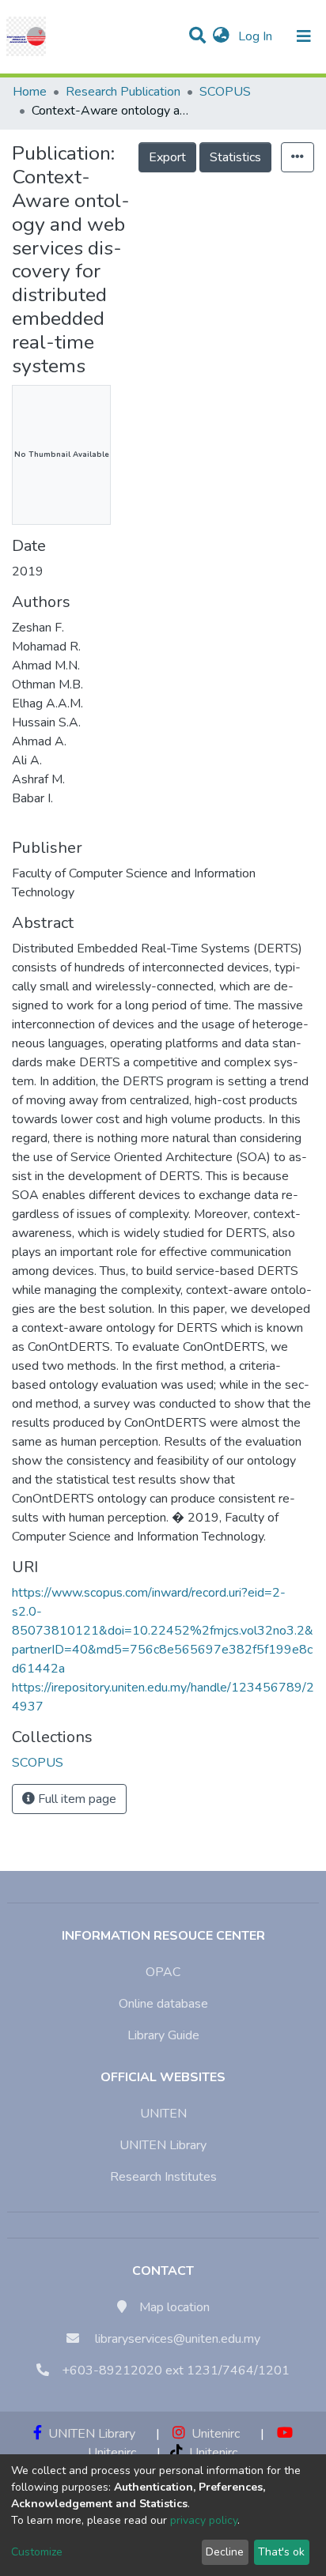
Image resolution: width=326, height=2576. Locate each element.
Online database (163, 2004)
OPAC (163, 1972)
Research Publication (123, 92)
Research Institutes (163, 2177)
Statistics (235, 157)
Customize (37, 2552)
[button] (221, 36)
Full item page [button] (76, 1799)
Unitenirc (212, 2434)
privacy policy (204, 2520)
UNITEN (163, 2114)
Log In (257, 36)
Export (167, 157)
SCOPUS (225, 92)
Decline (225, 2552)
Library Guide (163, 2035)
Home (30, 92)
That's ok (281, 2552)
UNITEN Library (163, 2145)
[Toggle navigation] (304, 36)
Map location (174, 2307)
